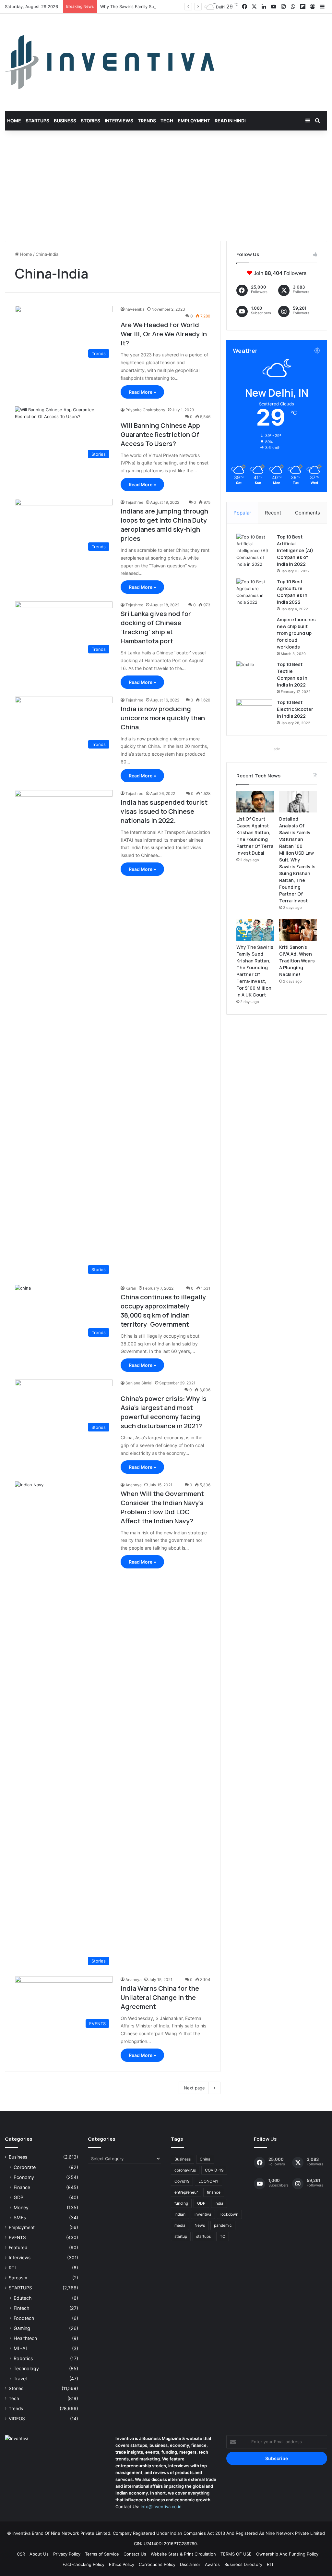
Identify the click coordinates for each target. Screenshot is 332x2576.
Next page (194, 2088)
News (200, 2225)
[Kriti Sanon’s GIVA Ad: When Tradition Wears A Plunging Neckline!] (298, 930)
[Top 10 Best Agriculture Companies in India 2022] (254, 592)
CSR (21, 2554)
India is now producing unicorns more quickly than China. (163, 718)
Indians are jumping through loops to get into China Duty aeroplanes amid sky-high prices (164, 525)
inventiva (203, 2214)
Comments (308, 513)
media (180, 2225)
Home (14, 121)
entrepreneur (186, 2192)
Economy (24, 2177)
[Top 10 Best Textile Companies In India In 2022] (254, 673)
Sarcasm (18, 2278)
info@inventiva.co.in (161, 2507)
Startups (37, 121)
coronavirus (185, 2170)
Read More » (142, 392)
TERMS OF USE (236, 2554)
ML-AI (20, 2348)
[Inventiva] (110, 62)
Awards (212, 2564)
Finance (22, 2187)
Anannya (134, 1485)
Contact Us (135, 2554)
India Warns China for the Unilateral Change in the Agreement (160, 1997)
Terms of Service (102, 2554)
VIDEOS (17, 2419)
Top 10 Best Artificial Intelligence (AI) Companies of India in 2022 (295, 550)
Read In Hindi (230, 121)
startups (203, 2236)
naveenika (135, 309)
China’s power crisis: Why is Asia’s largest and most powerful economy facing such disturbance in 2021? (164, 1412)
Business (65, 121)
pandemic (223, 2225)
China (205, 2159)
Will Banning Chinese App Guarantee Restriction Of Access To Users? (160, 434)
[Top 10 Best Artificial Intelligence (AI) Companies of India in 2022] (254, 551)
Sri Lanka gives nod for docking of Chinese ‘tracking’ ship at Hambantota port (156, 627)
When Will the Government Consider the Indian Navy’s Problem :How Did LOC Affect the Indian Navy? (162, 1507)
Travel (20, 2378)
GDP (18, 2197)
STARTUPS (20, 2288)
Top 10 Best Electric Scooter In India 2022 (295, 709)
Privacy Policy (67, 2554)
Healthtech (25, 2338)
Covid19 (182, 2181)
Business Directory (243, 2564)
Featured (18, 2248)
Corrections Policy (157, 2564)
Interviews (119, 121)
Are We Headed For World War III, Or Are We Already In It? (164, 334)
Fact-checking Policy (83, 2564)
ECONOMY (208, 2181)
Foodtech (24, 2318)
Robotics (23, 2358)
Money (21, 2207)
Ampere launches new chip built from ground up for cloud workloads (296, 633)
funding (181, 2203)
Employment (194, 121)
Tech (167, 121)
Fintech (21, 2308)
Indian (180, 2214)
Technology (26, 2368)
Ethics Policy (122, 2564)
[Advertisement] (166, 186)
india (219, 2203)
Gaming (22, 2328)
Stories (90, 121)
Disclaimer (190, 2564)
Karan (131, 1288)
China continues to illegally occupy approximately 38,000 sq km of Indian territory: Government (163, 1311)
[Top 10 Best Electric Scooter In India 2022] (254, 711)
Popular (242, 513)
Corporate (25, 2167)
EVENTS (17, 2237)
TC (223, 2236)
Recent (273, 513)
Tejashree (134, 502)
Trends (147, 121)
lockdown (229, 2214)
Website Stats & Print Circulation (183, 2554)
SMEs (20, 2217)
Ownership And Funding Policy (287, 2554)
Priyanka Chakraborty (145, 410)
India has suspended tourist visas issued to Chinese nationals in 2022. (164, 811)
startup (181, 2236)
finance (214, 2192)
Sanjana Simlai (139, 1383)
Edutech (23, 2298)
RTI (12, 2268)
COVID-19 (214, 2170)
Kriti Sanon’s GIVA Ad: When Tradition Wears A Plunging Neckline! (297, 961)
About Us (39, 2554)
